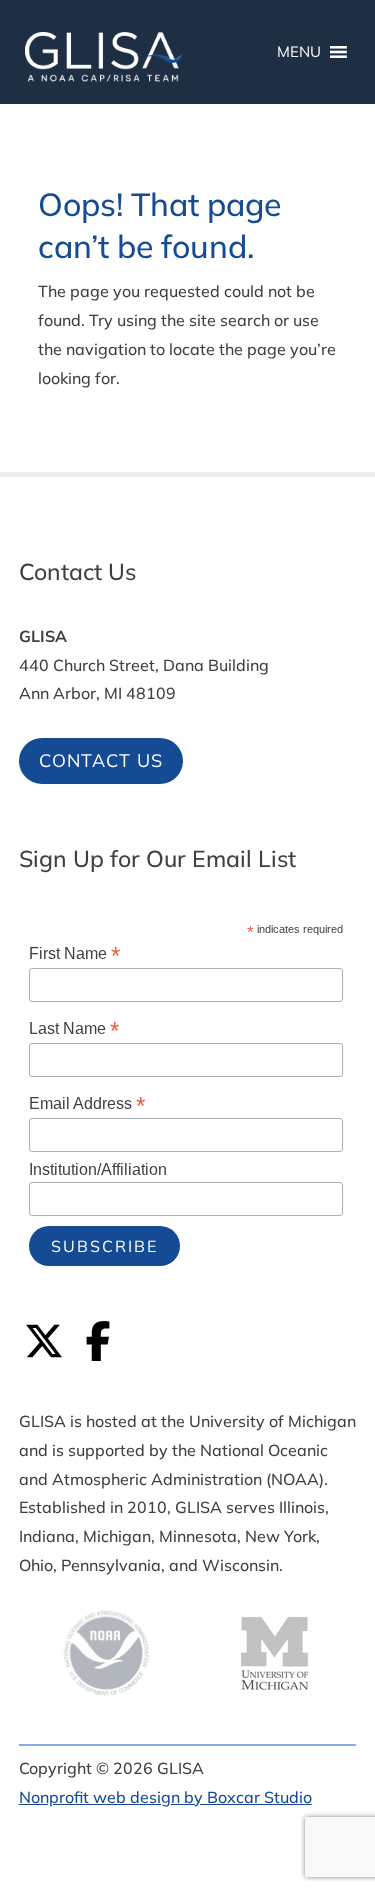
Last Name (74, 1028)
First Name (74, 953)
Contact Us (101, 760)
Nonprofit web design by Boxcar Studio (165, 1797)
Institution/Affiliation (98, 1169)
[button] (355, 1746)
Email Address (87, 1103)
